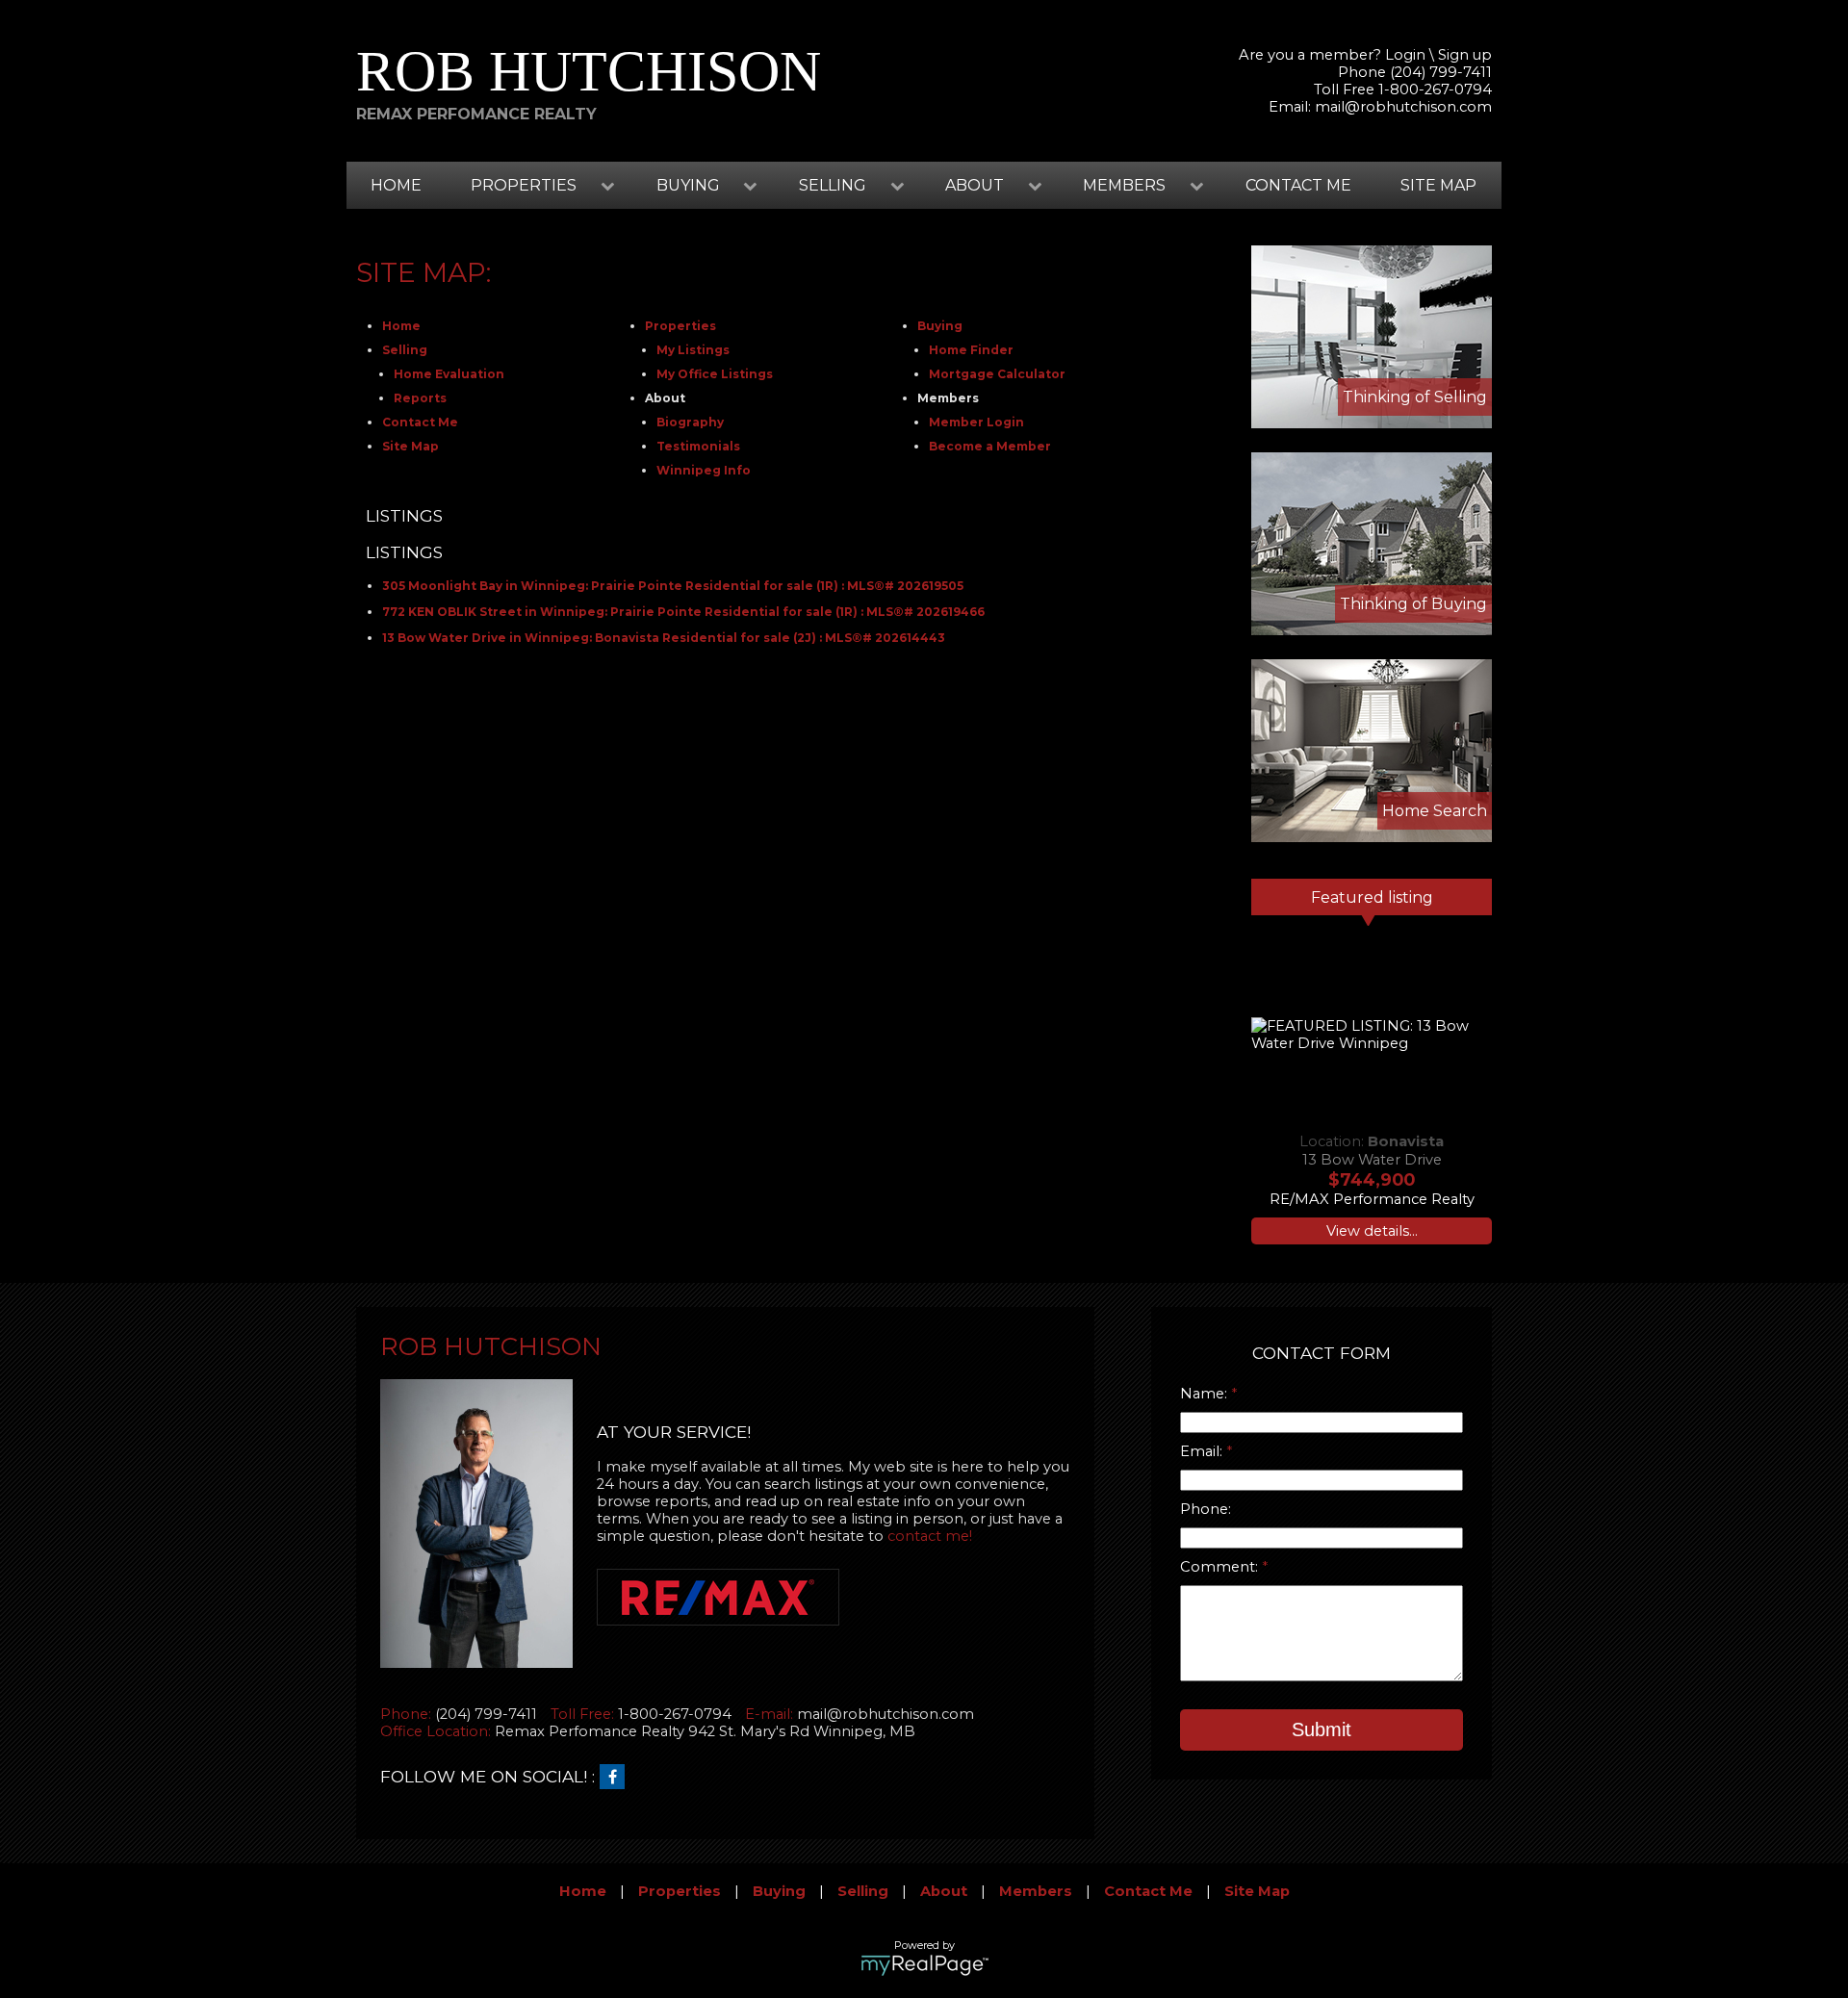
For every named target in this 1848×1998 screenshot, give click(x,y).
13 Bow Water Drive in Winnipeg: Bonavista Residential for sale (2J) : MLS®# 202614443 (664, 638)
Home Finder (971, 350)
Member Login (976, 422)
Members (1036, 1891)
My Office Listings (715, 374)
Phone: (1206, 1509)
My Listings (693, 350)
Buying (940, 326)
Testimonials (698, 446)
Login (1405, 55)
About (944, 1891)
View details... (1372, 1231)
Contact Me (1298, 185)
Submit (1322, 1729)
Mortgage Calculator (997, 374)
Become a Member (990, 446)
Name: (1206, 1394)
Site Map (1438, 185)
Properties (680, 326)
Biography (690, 422)
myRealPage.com (924, 1965)
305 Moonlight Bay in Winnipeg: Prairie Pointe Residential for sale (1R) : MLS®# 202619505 (673, 586)
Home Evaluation (449, 374)
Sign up (1465, 55)
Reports (420, 398)
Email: (1203, 1451)
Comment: (1221, 1567)
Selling (405, 350)
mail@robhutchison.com (1403, 107)
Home (396, 185)
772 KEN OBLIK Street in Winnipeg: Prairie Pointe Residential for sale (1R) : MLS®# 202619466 (683, 612)
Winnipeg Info (704, 470)
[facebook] (617, 1778)
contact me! (930, 1536)
